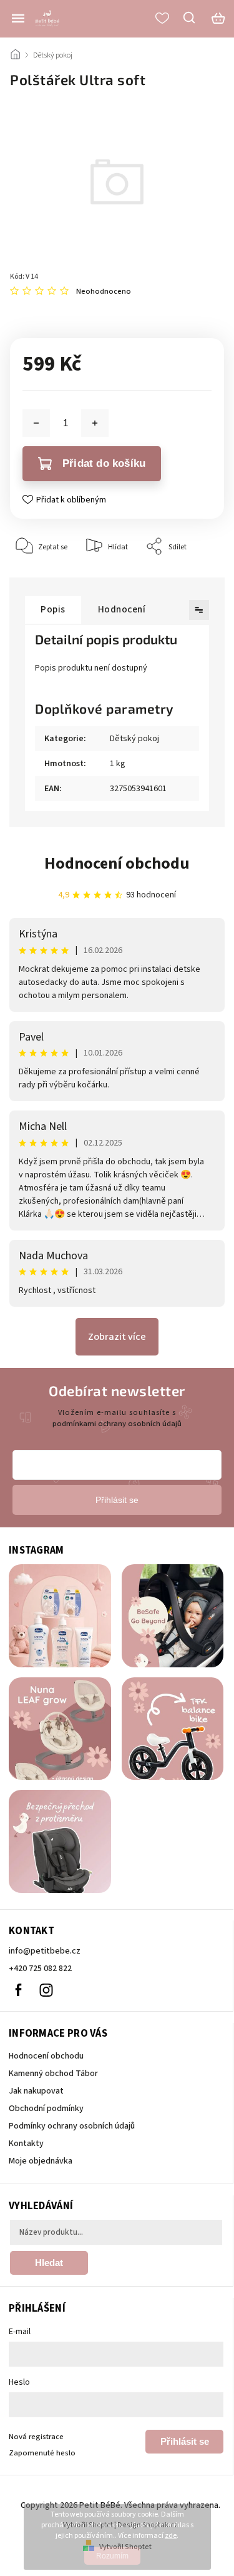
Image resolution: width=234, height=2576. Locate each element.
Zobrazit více (117, 1337)
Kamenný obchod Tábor (53, 2074)
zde (171, 2536)
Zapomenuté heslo (42, 2453)
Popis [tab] (53, 609)
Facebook (18, 1990)
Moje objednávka (41, 2161)
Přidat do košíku (104, 463)
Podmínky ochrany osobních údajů (72, 2126)
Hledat (49, 2263)
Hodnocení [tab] (122, 609)
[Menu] (18, 18)
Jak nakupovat (36, 2091)
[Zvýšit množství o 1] (95, 423)
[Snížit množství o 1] (36, 423)
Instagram (46, 1990)
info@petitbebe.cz (45, 1951)
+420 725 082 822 (40, 1969)
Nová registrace (36, 2437)
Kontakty (26, 2144)
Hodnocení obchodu (117, 863)
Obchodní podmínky (46, 2109)
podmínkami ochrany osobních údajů (117, 1424)
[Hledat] (190, 17)
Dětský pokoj (134, 739)
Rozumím (112, 2556)
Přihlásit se (185, 2441)
